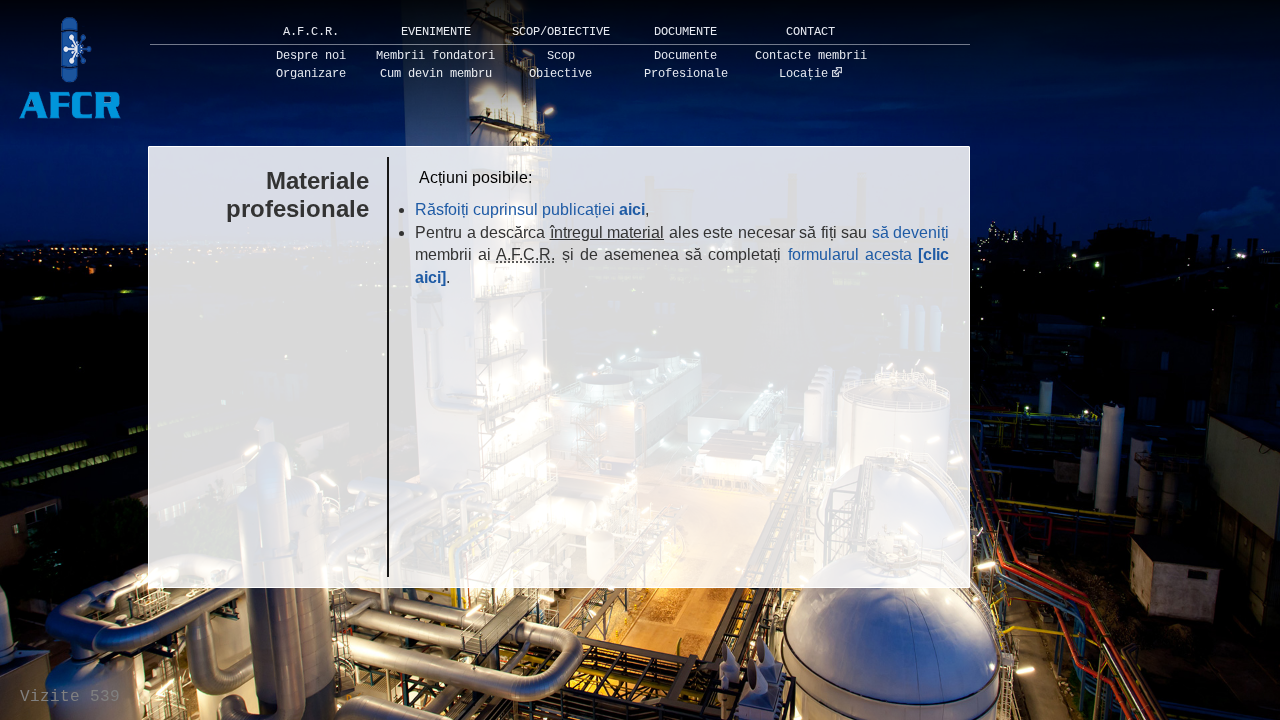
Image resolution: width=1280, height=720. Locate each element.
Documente (685, 32)
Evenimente (436, 32)
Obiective (560, 74)
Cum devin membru (436, 74)
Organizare (311, 74)
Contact (810, 32)
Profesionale (686, 74)
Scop (561, 56)
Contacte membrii (811, 56)
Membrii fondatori (435, 56)
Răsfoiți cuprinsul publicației (530, 209)
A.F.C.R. (311, 32)
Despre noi (311, 56)
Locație (803, 74)
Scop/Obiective (561, 32)
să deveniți (911, 232)
